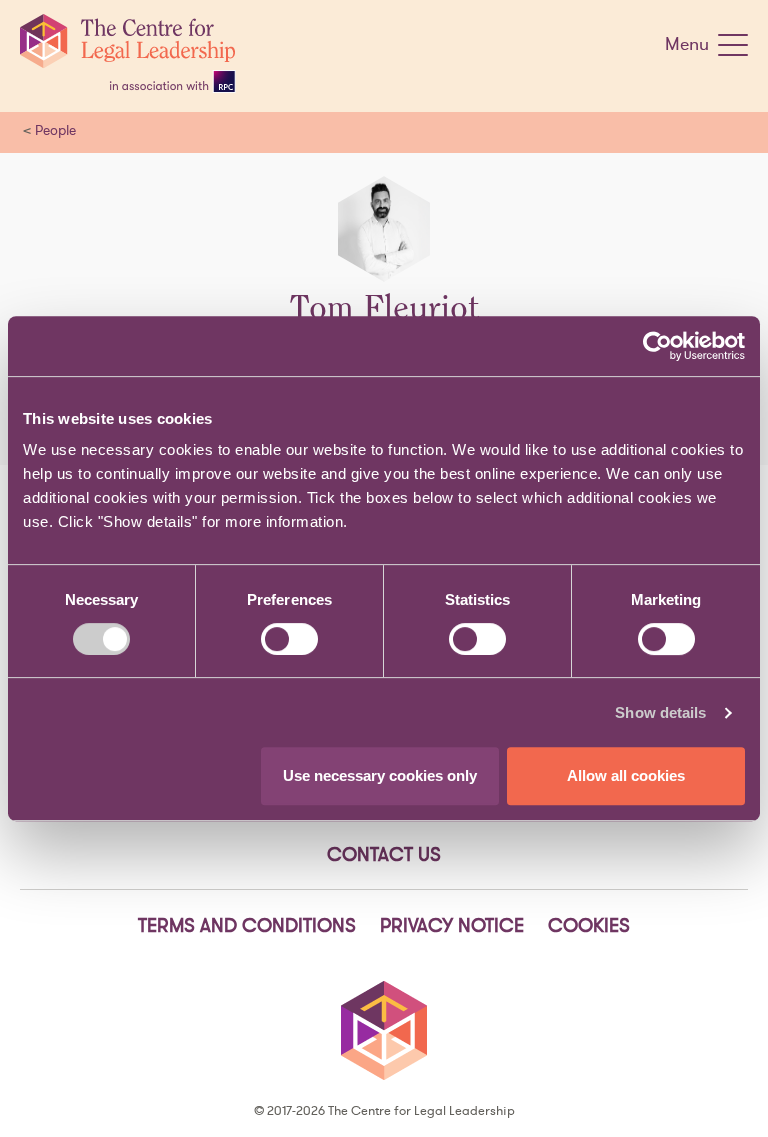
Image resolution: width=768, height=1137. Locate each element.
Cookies (589, 925)
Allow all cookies (626, 775)
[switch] (289, 639)
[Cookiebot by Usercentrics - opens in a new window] (657, 346)
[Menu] (733, 49)
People (55, 130)
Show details (660, 712)
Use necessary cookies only (380, 775)
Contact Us (384, 854)
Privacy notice (452, 925)
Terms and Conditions (247, 925)
